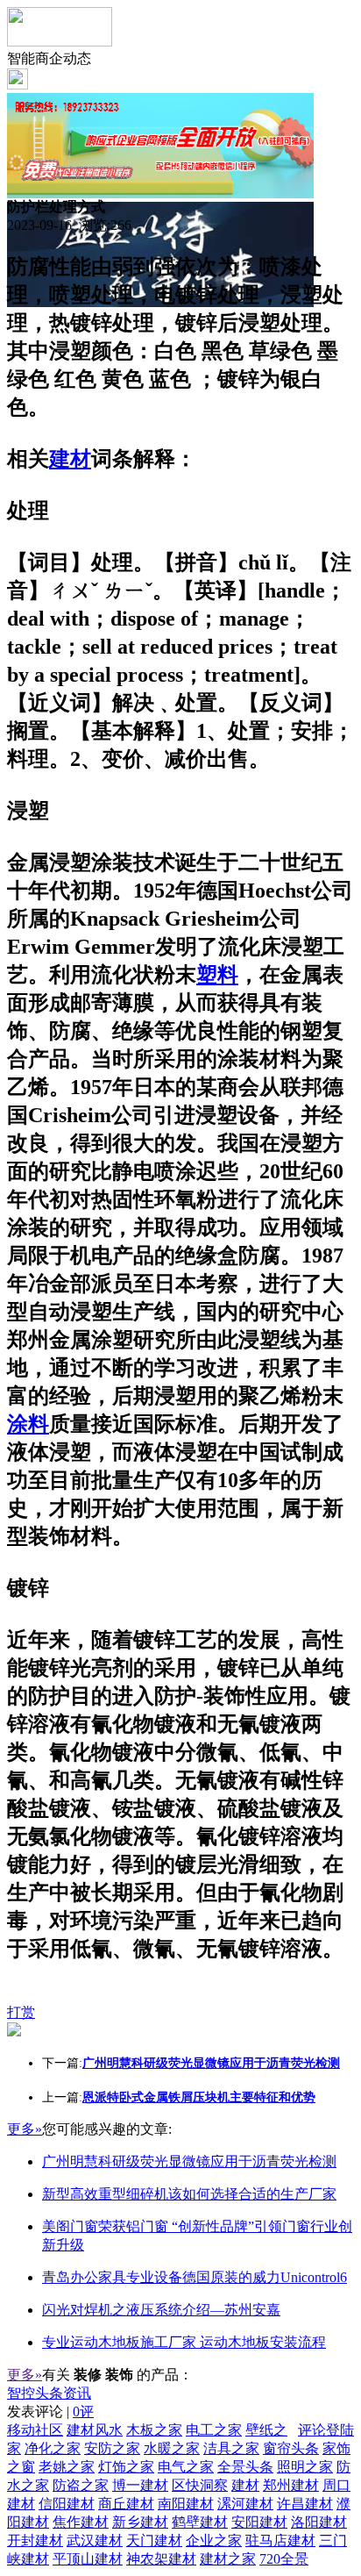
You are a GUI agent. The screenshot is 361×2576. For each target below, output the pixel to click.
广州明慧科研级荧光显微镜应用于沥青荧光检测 (189, 2161)
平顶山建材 (88, 2559)
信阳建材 (67, 2504)
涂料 (28, 1424)
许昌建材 (305, 2504)
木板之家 (154, 2430)
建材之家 (228, 2559)
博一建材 (140, 2485)
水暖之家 (172, 2448)
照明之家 (305, 2467)
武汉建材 (95, 2540)
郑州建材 (291, 2485)
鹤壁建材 (200, 2522)
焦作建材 (81, 2522)
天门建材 (154, 2540)
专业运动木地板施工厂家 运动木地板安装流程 (184, 2342)
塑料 (217, 975)
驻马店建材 (280, 2540)
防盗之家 (81, 2485)
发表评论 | (50, 2411)
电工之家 (214, 2430)
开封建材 (35, 2540)
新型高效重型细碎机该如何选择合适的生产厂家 (189, 2194)
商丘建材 (126, 2504)
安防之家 (112, 2448)
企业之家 (214, 2540)
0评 (83, 2411)
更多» (25, 2129)
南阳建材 (186, 2504)
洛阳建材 (319, 2522)
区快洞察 (200, 2485)
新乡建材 (140, 2522)
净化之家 (53, 2448)
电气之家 (186, 2467)
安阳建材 (259, 2522)
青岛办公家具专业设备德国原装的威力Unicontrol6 (195, 2277)
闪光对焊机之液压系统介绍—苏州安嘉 (161, 2310)
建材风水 (95, 2430)
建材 (70, 459)
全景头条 (245, 2467)
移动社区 (35, 2430)
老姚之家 (67, 2467)
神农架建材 (161, 2559)
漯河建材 (245, 2504)
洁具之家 (231, 2448)
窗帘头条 (291, 2448)
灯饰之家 (126, 2467)
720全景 (284, 2559)
